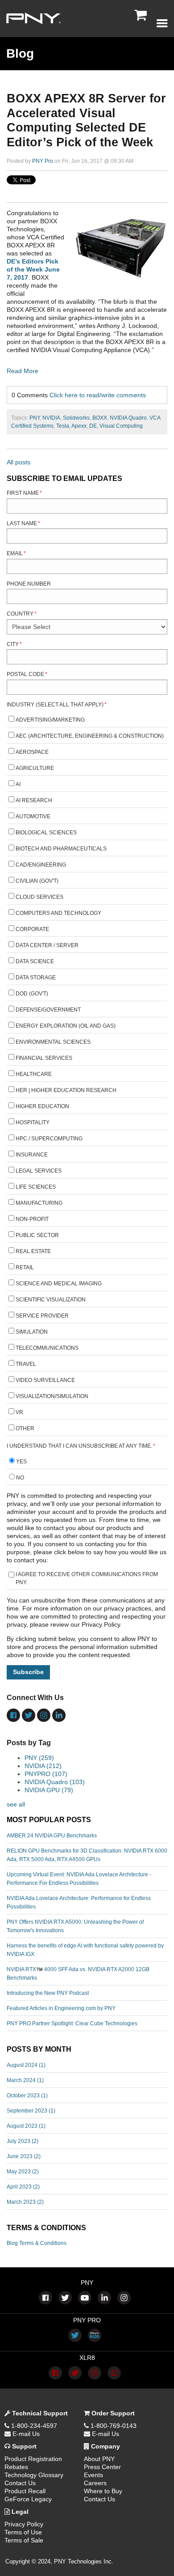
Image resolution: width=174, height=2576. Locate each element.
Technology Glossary (34, 2475)
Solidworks (76, 418)
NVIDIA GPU (49, 1790)
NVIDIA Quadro (128, 418)
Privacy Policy (24, 2524)
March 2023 (25, 2202)
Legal (19, 2512)
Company (105, 2446)
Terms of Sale (24, 2540)
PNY (35, 418)
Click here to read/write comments (98, 395)
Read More (23, 371)
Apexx (79, 426)
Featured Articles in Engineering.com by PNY (61, 2008)
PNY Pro (43, 161)
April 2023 (23, 2187)
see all (16, 1804)
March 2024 (25, 2080)
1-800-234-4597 (33, 2426)
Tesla (63, 426)
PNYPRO (46, 1774)
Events (93, 2475)
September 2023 (31, 2111)
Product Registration (33, 2459)
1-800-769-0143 (113, 2426)
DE (93, 426)
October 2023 (27, 2096)
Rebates (16, 2467)
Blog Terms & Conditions (37, 2243)
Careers (95, 2483)
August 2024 (26, 2065)
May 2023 (23, 2172)
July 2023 (23, 2141)
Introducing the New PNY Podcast (48, 1993)
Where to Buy (103, 2491)
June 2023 (24, 2156)
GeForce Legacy (28, 2499)
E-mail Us (25, 2434)
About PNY (99, 2459)
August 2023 (26, 2126)
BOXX (100, 418)
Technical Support (39, 2413)
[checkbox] (87, 1075)
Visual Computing (121, 426)
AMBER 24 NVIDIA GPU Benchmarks (52, 1836)
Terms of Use (23, 2532)
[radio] (87, 1463)
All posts (19, 462)
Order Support (112, 2413)
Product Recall (25, 2491)
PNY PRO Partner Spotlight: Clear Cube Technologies (72, 2023)
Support (23, 2446)
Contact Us (20, 2483)
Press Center (102, 2467)
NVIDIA (51, 418)
